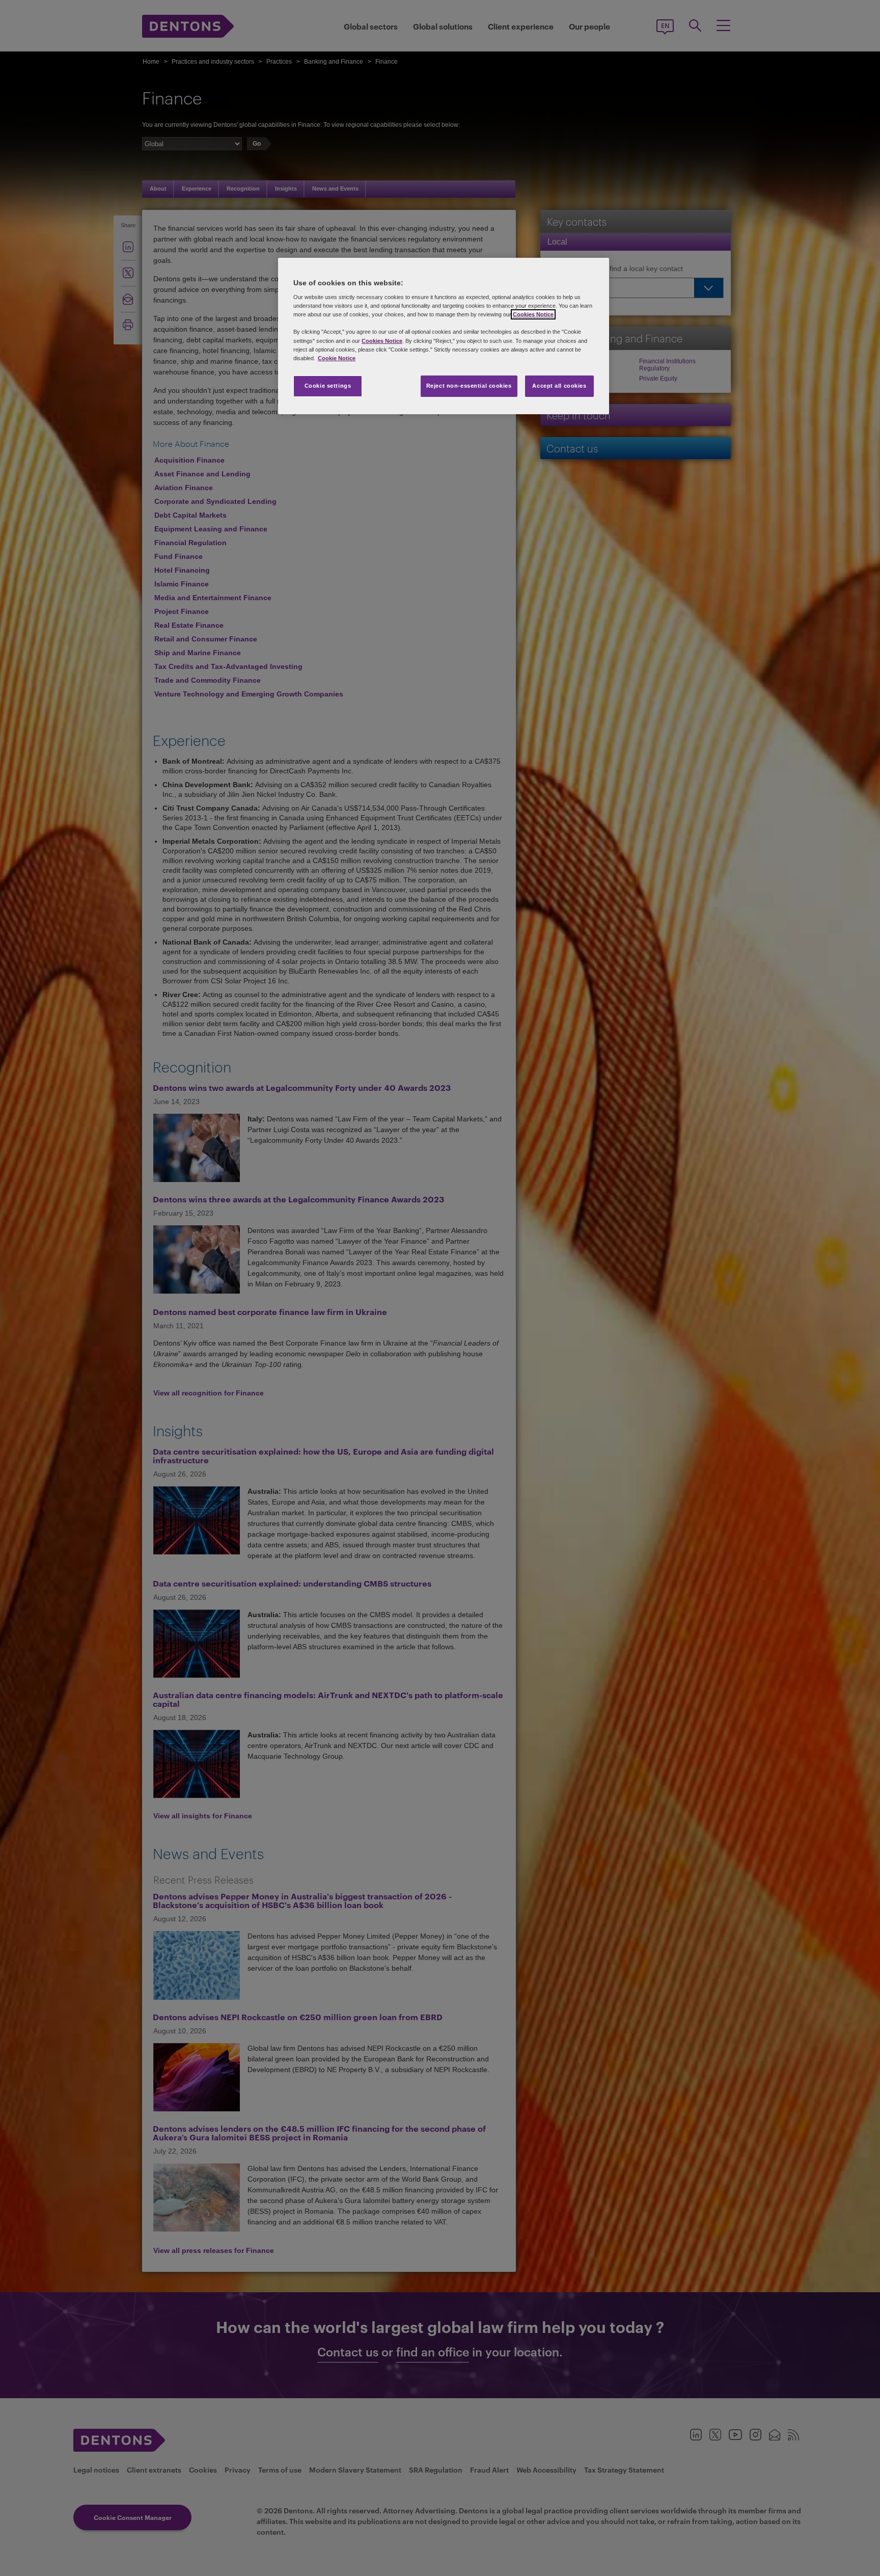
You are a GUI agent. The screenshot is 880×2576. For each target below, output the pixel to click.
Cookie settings (328, 386)
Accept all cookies (559, 386)
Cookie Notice (337, 358)
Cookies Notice (533, 314)
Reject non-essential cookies (469, 386)
